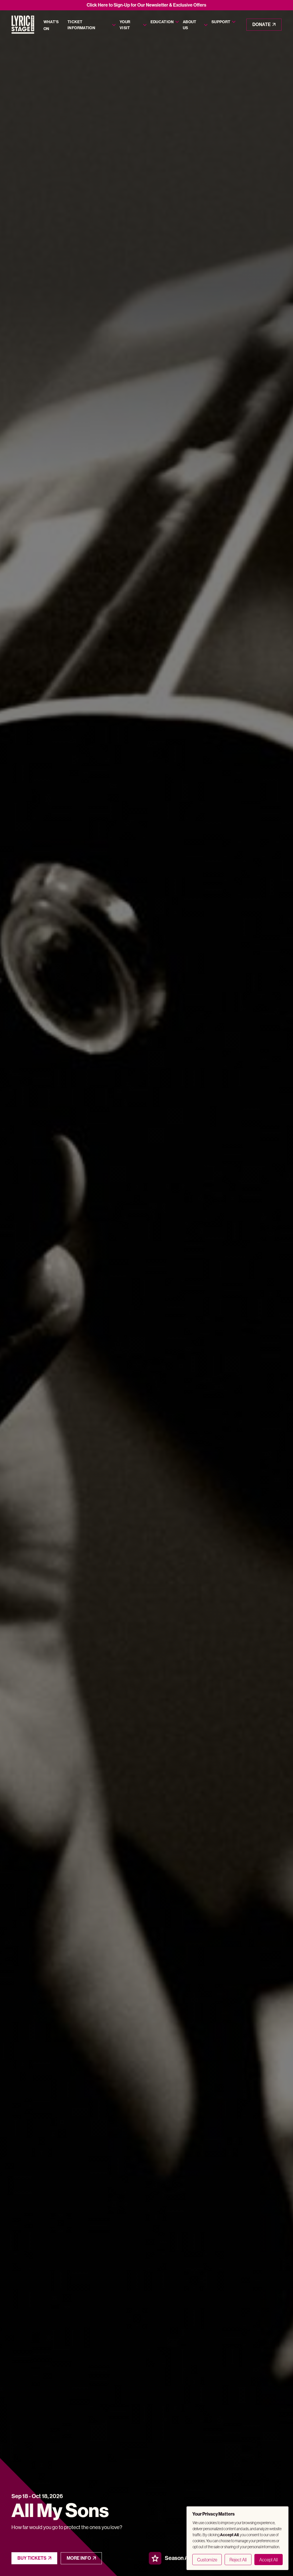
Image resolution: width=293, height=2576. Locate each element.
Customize (207, 2560)
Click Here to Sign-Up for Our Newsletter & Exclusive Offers (146, 5)
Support (221, 22)
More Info (79, 2558)
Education (162, 22)
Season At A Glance (189, 2558)
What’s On (51, 25)
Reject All (238, 2560)
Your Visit (125, 25)
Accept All (269, 2560)
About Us (190, 25)
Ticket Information (81, 25)
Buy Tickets (32, 2558)
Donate (262, 24)
